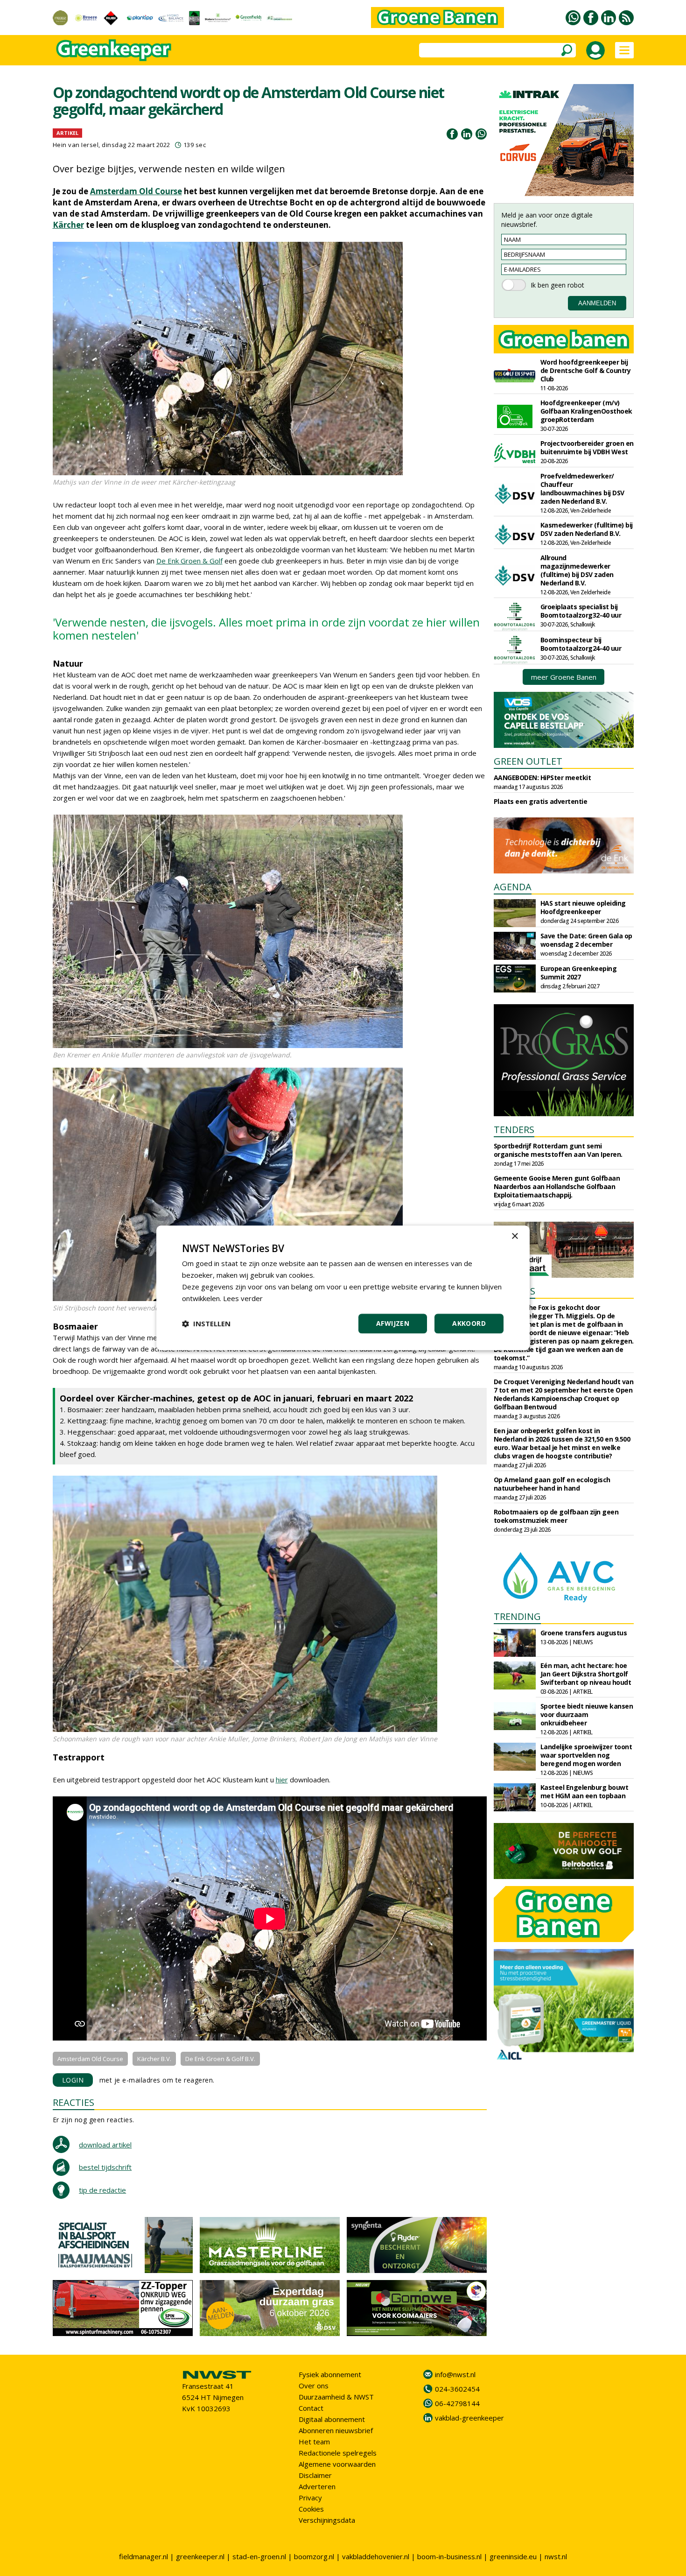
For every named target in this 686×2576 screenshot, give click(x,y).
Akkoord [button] (469, 1324)
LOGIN (73, 2080)
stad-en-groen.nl (259, 2556)
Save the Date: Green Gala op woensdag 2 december (586, 940)
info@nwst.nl (455, 2374)
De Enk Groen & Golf (189, 561)
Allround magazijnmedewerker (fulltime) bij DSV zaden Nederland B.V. (577, 570)
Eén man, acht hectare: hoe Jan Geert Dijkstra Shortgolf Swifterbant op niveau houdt (586, 1674)
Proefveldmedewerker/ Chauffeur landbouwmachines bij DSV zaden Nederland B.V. (582, 489)
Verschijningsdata (327, 2520)
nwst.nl (556, 2556)
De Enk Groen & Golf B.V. (220, 2059)
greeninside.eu (513, 2556)
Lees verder (243, 1298)
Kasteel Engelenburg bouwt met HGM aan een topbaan (584, 1791)
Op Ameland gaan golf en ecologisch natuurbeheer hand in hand (552, 1484)
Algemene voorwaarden (337, 2464)
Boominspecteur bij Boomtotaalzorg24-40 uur (581, 644)
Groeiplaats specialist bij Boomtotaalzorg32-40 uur (581, 611)
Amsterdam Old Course (136, 191)
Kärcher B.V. (154, 2059)
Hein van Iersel (76, 145)
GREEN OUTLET (528, 761)
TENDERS (514, 1130)
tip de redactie (102, 2190)
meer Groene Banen (564, 677)
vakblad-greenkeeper (469, 2418)
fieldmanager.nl (143, 2556)
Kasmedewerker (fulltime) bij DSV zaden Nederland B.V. (587, 529)
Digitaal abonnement (332, 2419)
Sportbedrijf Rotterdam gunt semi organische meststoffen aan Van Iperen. (558, 1150)
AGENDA (513, 887)
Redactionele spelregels (338, 2453)
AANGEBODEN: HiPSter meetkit (542, 778)
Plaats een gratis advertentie (541, 801)
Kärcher (68, 225)
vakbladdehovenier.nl (376, 2556)
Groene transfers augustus (584, 1633)
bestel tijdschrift (105, 2167)
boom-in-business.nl (449, 2556)
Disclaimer (315, 2475)
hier (282, 1780)
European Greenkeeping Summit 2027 (579, 973)
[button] (206, 1324)
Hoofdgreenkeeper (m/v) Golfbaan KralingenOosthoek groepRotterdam (586, 411)
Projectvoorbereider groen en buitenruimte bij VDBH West (587, 447)
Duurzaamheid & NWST (336, 2397)
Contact (311, 2408)
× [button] (514, 1236)
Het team (314, 2442)
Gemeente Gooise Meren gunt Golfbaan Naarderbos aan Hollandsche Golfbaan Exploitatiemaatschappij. (557, 1186)
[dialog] (343, 1288)
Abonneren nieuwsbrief (336, 2430)
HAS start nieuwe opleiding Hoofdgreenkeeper (583, 907)
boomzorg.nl (314, 2556)
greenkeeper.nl (200, 2556)
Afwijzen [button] (393, 1324)
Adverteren (317, 2486)
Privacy (310, 2498)
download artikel (105, 2145)
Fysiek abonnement (330, 2374)
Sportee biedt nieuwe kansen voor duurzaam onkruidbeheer (587, 1714)
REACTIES (73, 2102)
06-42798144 (457, 2403)
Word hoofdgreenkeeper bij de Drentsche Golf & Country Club (586, 370)
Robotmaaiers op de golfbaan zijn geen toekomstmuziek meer (556, 1516)
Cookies (311, 2509)
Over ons (314, 2386)
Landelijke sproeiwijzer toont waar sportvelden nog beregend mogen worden (586, 1755)
